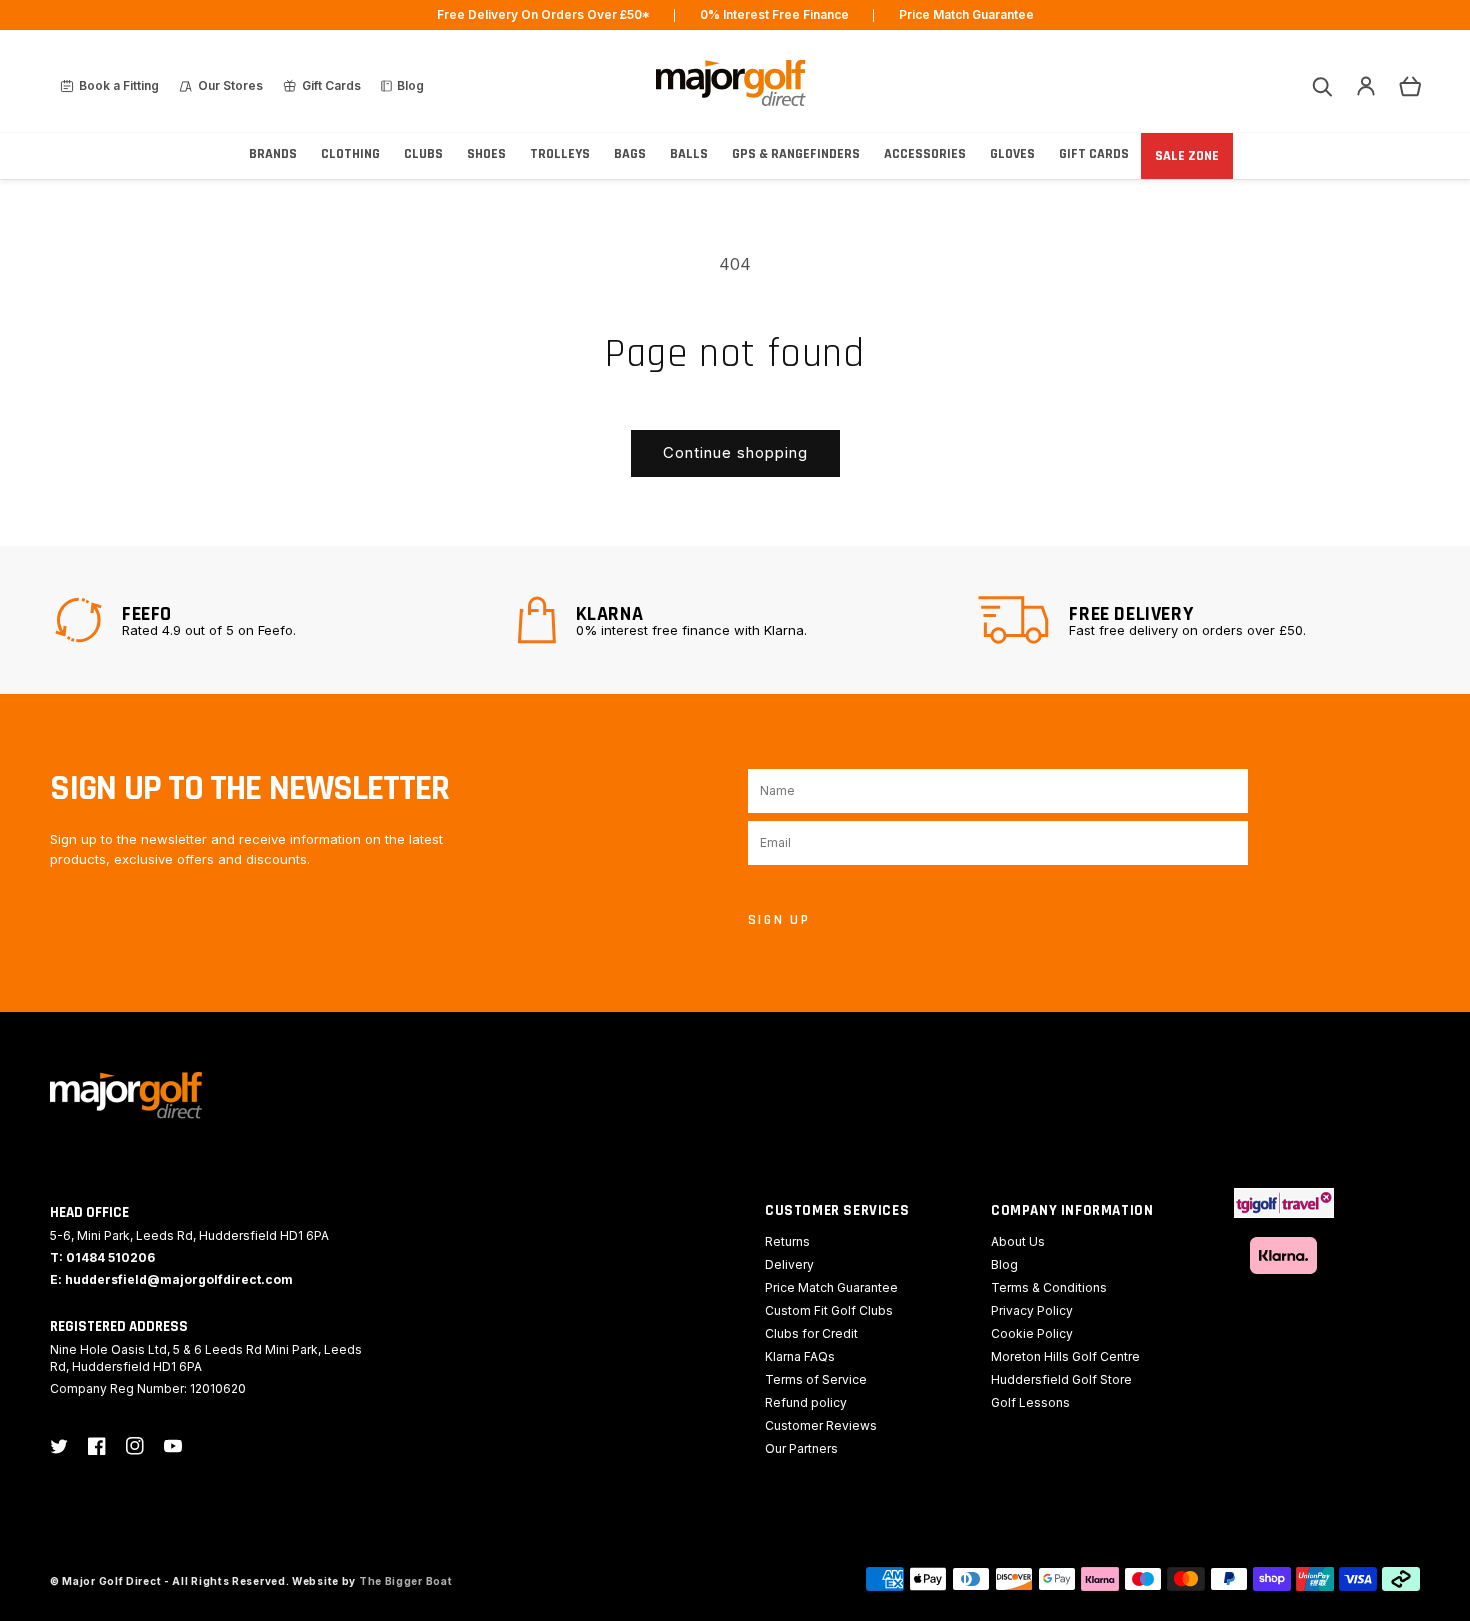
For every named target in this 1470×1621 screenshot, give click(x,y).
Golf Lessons (1030, 1402)
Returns (787, 1241)
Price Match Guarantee (831, 1287)
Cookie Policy (1032, 1333)
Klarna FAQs (800, 1356)
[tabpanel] (273, 620)
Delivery (789, 1264)
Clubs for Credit (811, 1333)
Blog (1004, 1264)
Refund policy (806, 1402)
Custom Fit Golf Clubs (829, 1310)
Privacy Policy (1032, 1310)
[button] (1322, 86)
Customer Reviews (821, 1425)
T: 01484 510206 (102, 1257)
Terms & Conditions (1049, 1287)
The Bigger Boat (406, 1581)
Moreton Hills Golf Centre (1065, 1356)
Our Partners (801, 1448)
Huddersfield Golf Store (1061, 1379)
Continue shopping (735, 452)
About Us (1018, 1241)
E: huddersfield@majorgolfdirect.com (171, 1279)
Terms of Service (816, 1379)
